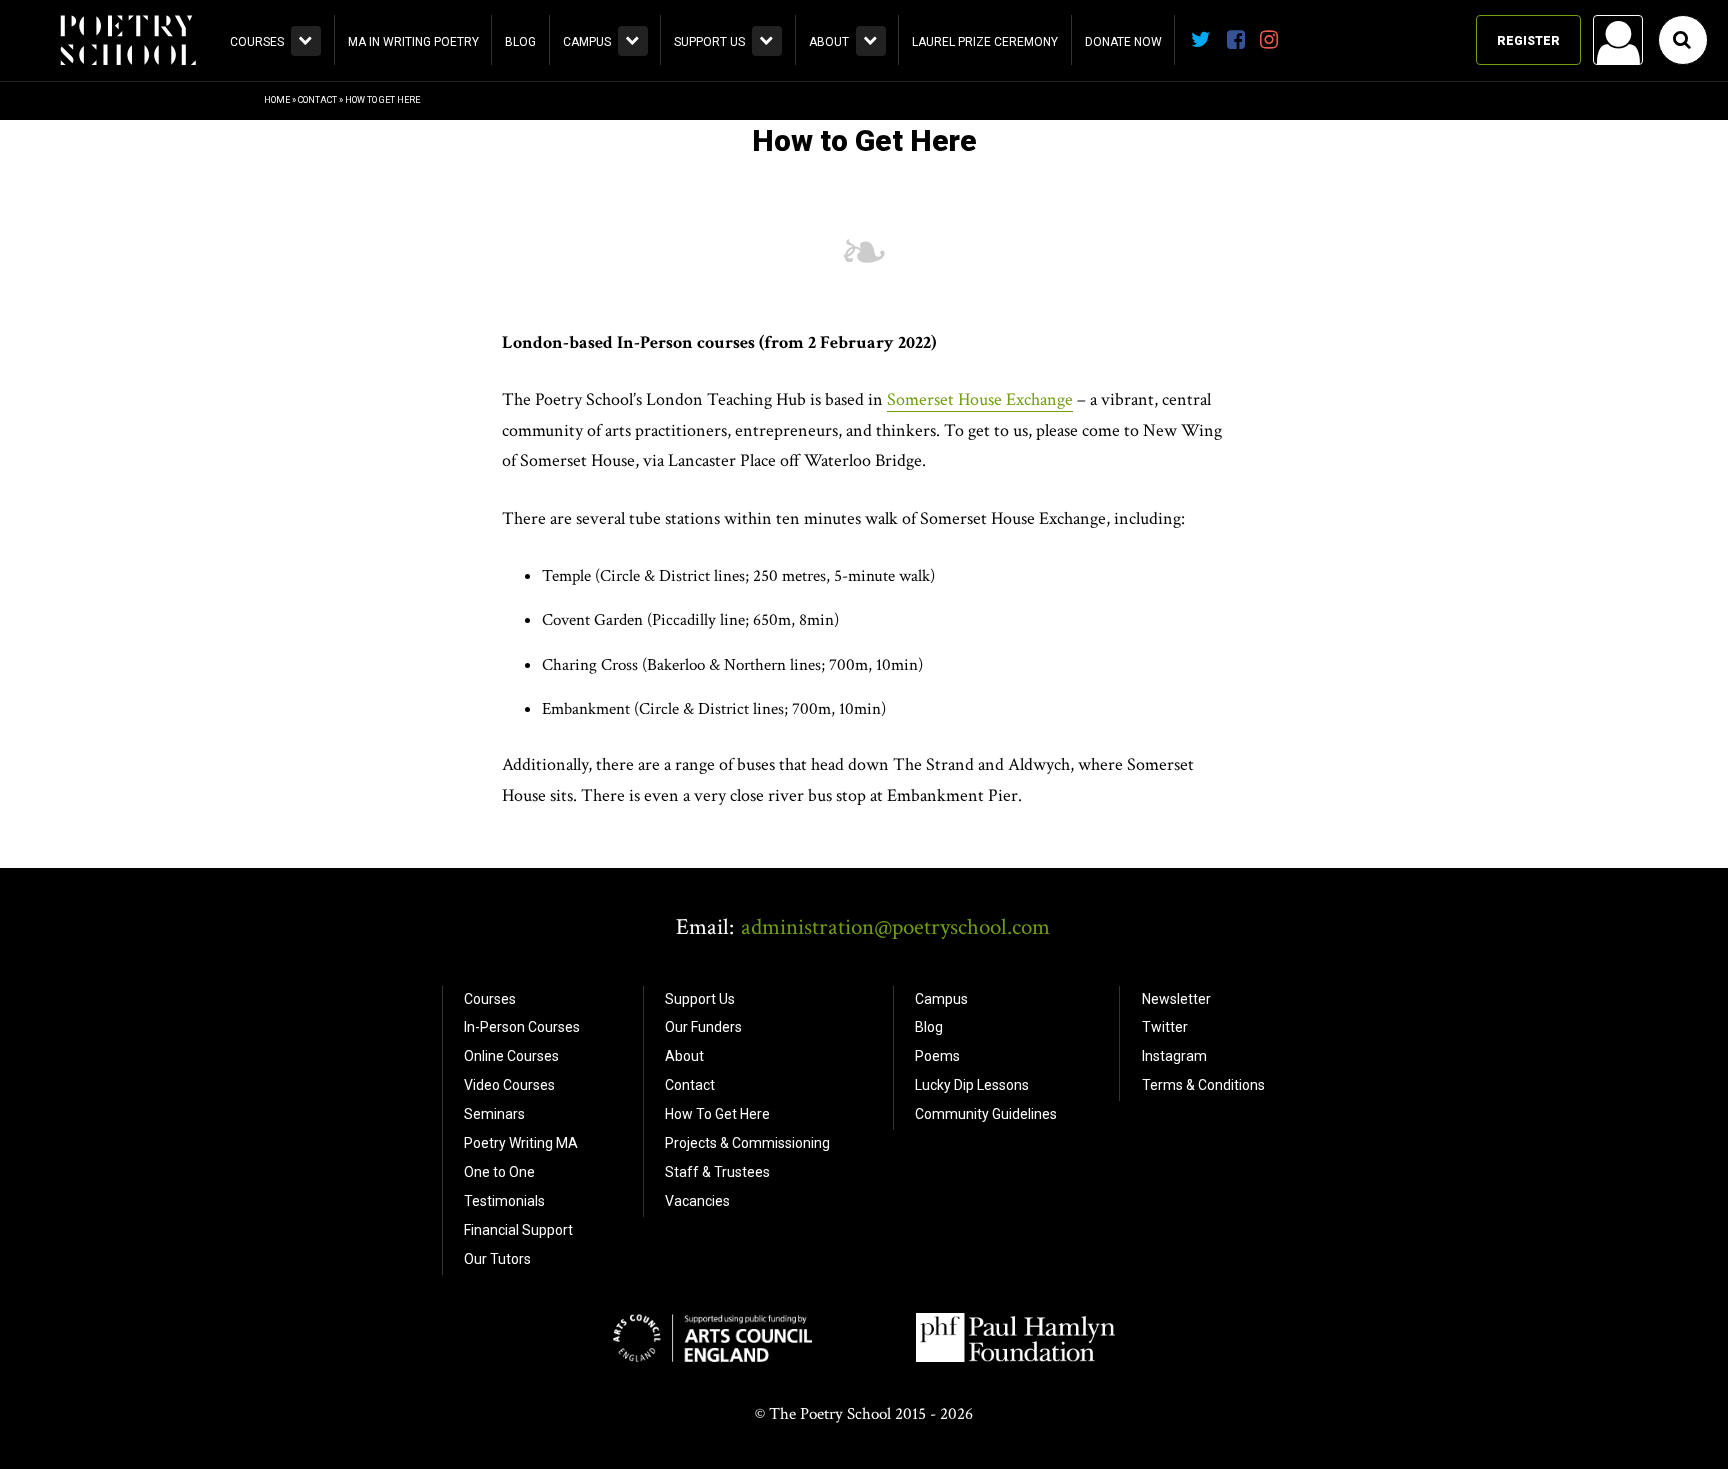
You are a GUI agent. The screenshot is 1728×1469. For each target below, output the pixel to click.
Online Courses (511, 1056)
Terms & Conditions (1203, 1085)
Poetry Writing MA (521, 1143)
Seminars (494, 1114)
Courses (257, 42)
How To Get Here (717, 1114)
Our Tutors (497, 1259)
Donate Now (1123, 42)
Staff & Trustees (717, 1172)
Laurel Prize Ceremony (985, 42)
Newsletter (1176, 999)
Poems (937, 1056)
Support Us (709, 42)
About (829, 42)
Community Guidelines (986, 1114)
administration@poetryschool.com (895, 927)
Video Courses (509, 1085)
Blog (520, 42)
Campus (587, 42)
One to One (499, 1172)
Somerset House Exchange (980, 399)
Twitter (1165, 1027)
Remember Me (1457, 296)
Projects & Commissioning (747, 1143)
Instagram (1174, 1056)
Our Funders (703, 1027)
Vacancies (697, 1201)
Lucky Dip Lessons (972, 1085)
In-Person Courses (522, 1027)
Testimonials (504, 1201)
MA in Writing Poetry (413, 42)
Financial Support (518, 1230)
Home (277, 100)
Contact (317, 100)
